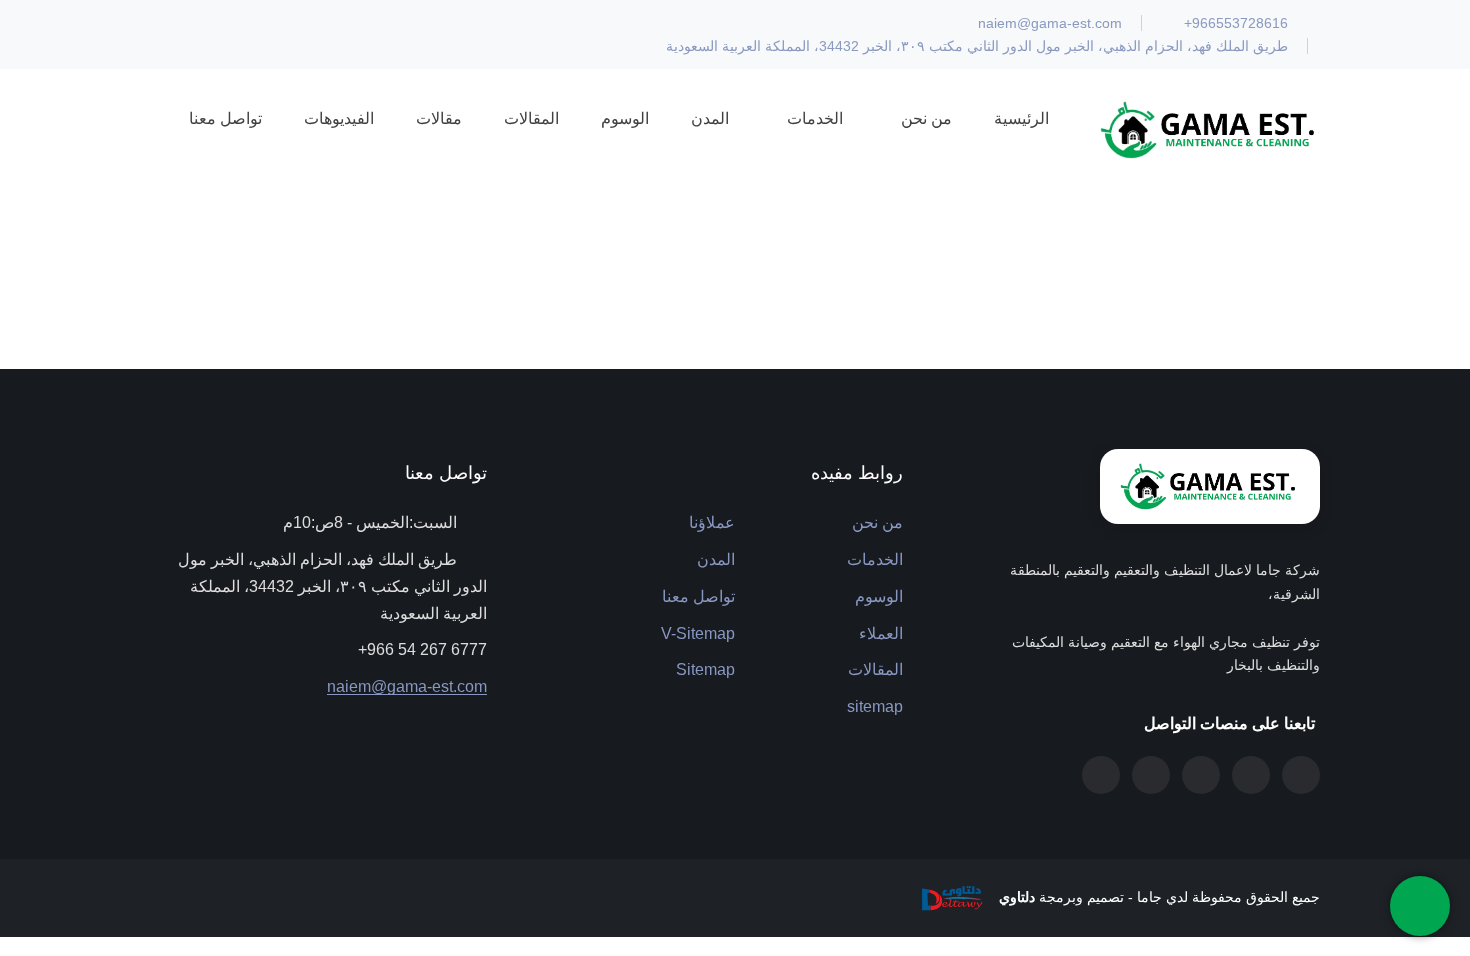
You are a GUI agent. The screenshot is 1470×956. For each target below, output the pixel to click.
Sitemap (705, 669)
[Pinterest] (1201, 775)
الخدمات (875, 559)
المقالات (875, 669)
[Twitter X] (1301, 775)
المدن (716, 559)
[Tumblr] (1251, 775)
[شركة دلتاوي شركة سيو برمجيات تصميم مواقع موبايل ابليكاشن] (950, 897)
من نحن (877, 522)
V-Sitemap (698, 633)
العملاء (881, 633)
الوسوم (879, 596)
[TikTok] (1151, 775)
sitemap (875, 706)
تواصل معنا (698, 596)
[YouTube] (1101, 775)
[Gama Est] (1210, 128)
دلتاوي (1017, 897)
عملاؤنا (712, 522)
